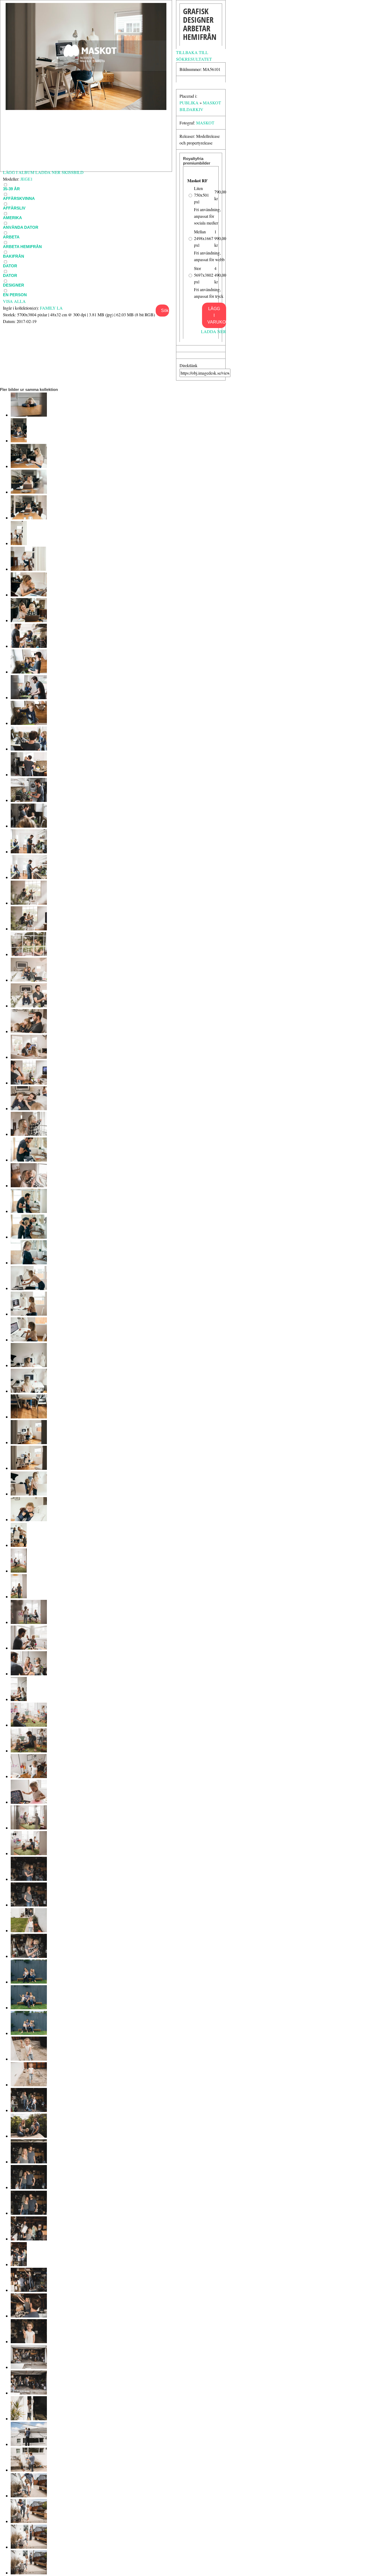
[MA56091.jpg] (19, 1699)
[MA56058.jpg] (29, 2547)
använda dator (21, 227)
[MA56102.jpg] (29, 1417)
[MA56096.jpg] (19, 1571)
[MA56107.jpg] (29, 1288)
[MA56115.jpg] (29, 1083)
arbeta (11, 237)
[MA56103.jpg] (29, 1391)
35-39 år (11, 189)
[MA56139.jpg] (29, 466)
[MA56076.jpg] (29, 2085)
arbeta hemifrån (22, 247)
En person (15, 295)
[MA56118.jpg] (29, 1006)
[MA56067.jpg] (29, 2316)
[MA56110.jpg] (29, 1211)
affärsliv (14, 208)
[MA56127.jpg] (29, 775)
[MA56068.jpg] (29, 2290)
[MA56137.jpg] (29, 518)
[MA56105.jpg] (29, 1340)
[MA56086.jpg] (29, 1828)
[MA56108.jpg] (29, 1263)
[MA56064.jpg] (29, 2393)
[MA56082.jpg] (29, 1930)
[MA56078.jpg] (29, 2033)
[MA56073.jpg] (29, 2162)
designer (14, 285)
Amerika (12, 218)
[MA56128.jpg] (29, 749)
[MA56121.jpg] (29, 929)
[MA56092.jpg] (29, 1674)
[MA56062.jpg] (29, 2444)
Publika (189, 103)
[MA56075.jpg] (29, 2110)
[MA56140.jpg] (19, 441)
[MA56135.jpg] (28, 569)
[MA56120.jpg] (29, 954)
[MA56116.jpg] (29, 1057)
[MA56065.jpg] (29, 2367)
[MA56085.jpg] (29, 1853)
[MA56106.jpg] (29, 1314)
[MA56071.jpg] (29, 2213)
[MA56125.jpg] (29, 826)
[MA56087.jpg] (29, 1802)
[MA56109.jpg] (29, 1237)
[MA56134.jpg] (29, 595)
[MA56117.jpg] (29, 1031)
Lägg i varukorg (217, 315)
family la (51, 308)
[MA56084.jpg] (29, 1879)
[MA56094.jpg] (29, 1622)
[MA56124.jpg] (29, 852)
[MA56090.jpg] (29, 1725)
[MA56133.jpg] (29, 620)
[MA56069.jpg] (19, 2264)
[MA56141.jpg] (29, 415)
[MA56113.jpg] (29, 1134)
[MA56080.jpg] (29, 1982)
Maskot (205, 123)
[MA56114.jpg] (29, 1108)
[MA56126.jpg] (29, 800)
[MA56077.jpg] (29, 2059)
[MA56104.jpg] (29, 1365)
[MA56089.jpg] (29, 1751)
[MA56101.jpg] (29, 1442)
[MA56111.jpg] (29, 1186)
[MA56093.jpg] (29, 1648)
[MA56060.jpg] (29, 2496)
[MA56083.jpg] (29, 1905)
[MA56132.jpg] (29, 646)
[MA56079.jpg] (29, 2008)
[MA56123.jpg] (29, 877)
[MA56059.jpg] (29, 2521)
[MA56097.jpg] (19, 1545)
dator (10, 266)
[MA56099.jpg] (29, 1494)
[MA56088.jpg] (29, 1776)
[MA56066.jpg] (29, 2341)
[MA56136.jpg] (19, 543)
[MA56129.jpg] (29, 723)
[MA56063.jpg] (29, 2419)
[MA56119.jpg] (29, 980)
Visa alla (14, 301)
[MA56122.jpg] (29, 903)
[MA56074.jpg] (29, 2136)
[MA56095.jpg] (19, 1597)
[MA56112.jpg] (29, 1160)
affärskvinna (19, 198)
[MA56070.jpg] (29, 2239)
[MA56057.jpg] (29, 2573)
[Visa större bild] (86, 108)
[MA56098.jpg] (29, 1519)
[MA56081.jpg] (29, 1956)
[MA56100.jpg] (29, 1468)
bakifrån (14, 256)
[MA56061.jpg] (29, 2470)
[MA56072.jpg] (29, 2187)
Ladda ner (214, 331)
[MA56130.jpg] (29, 697)
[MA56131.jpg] (29, 672)
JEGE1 (27, 179)
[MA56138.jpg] (29, 492)
